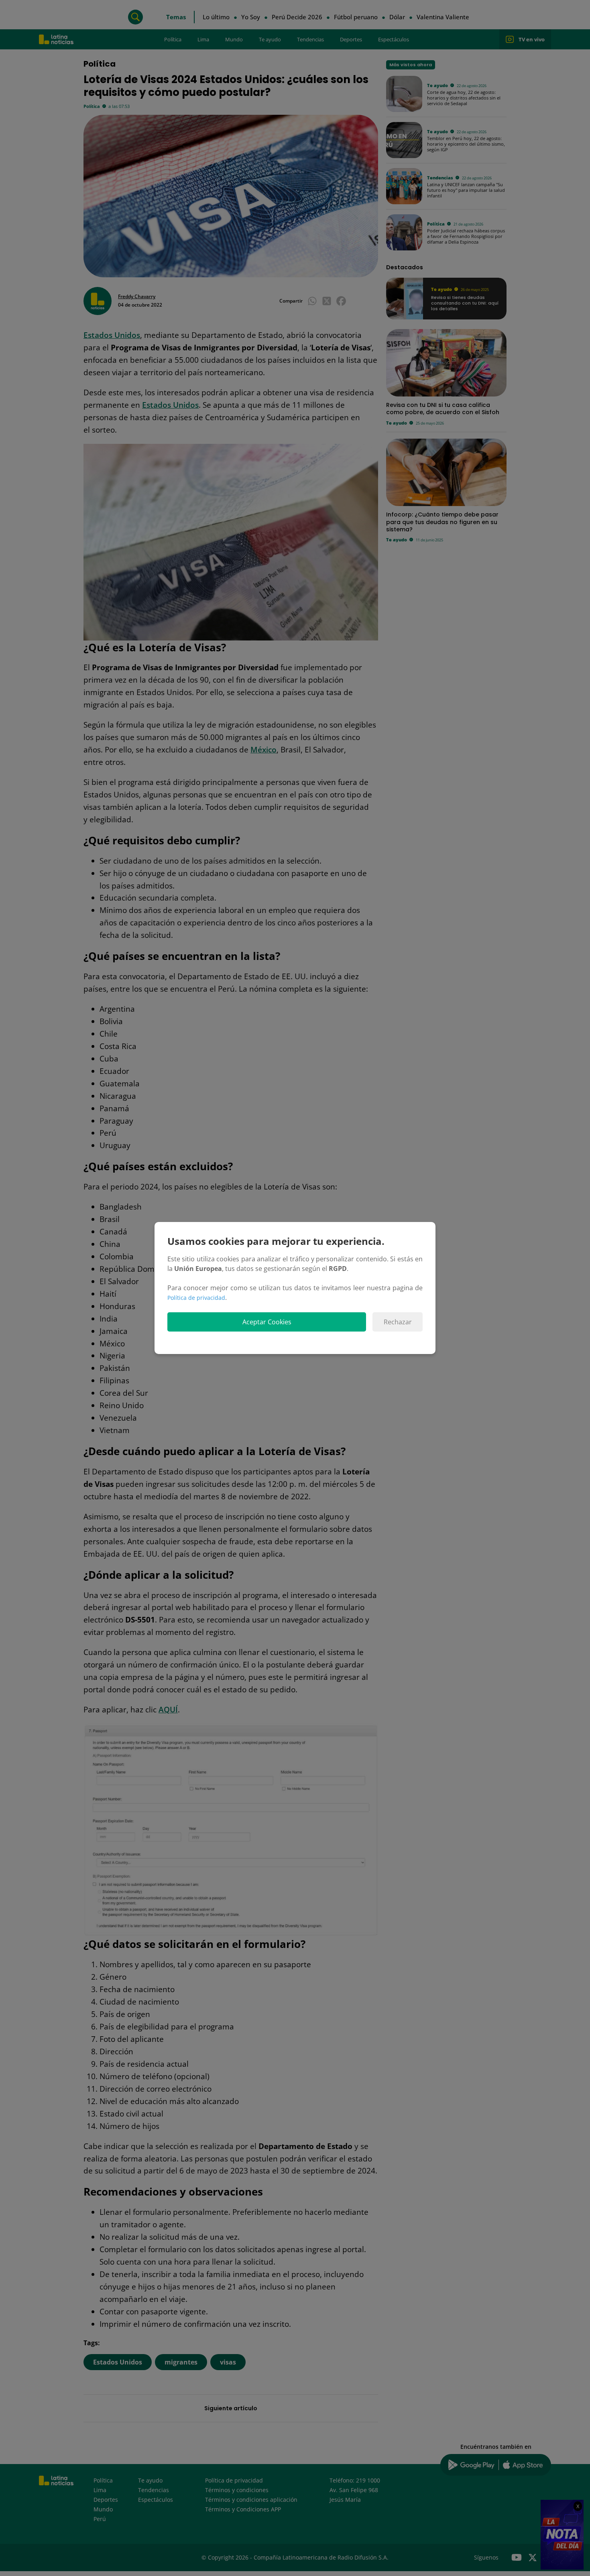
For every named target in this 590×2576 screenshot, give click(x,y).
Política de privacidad (196, 1298)
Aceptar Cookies (267, 1322)
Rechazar (398, 1322)
